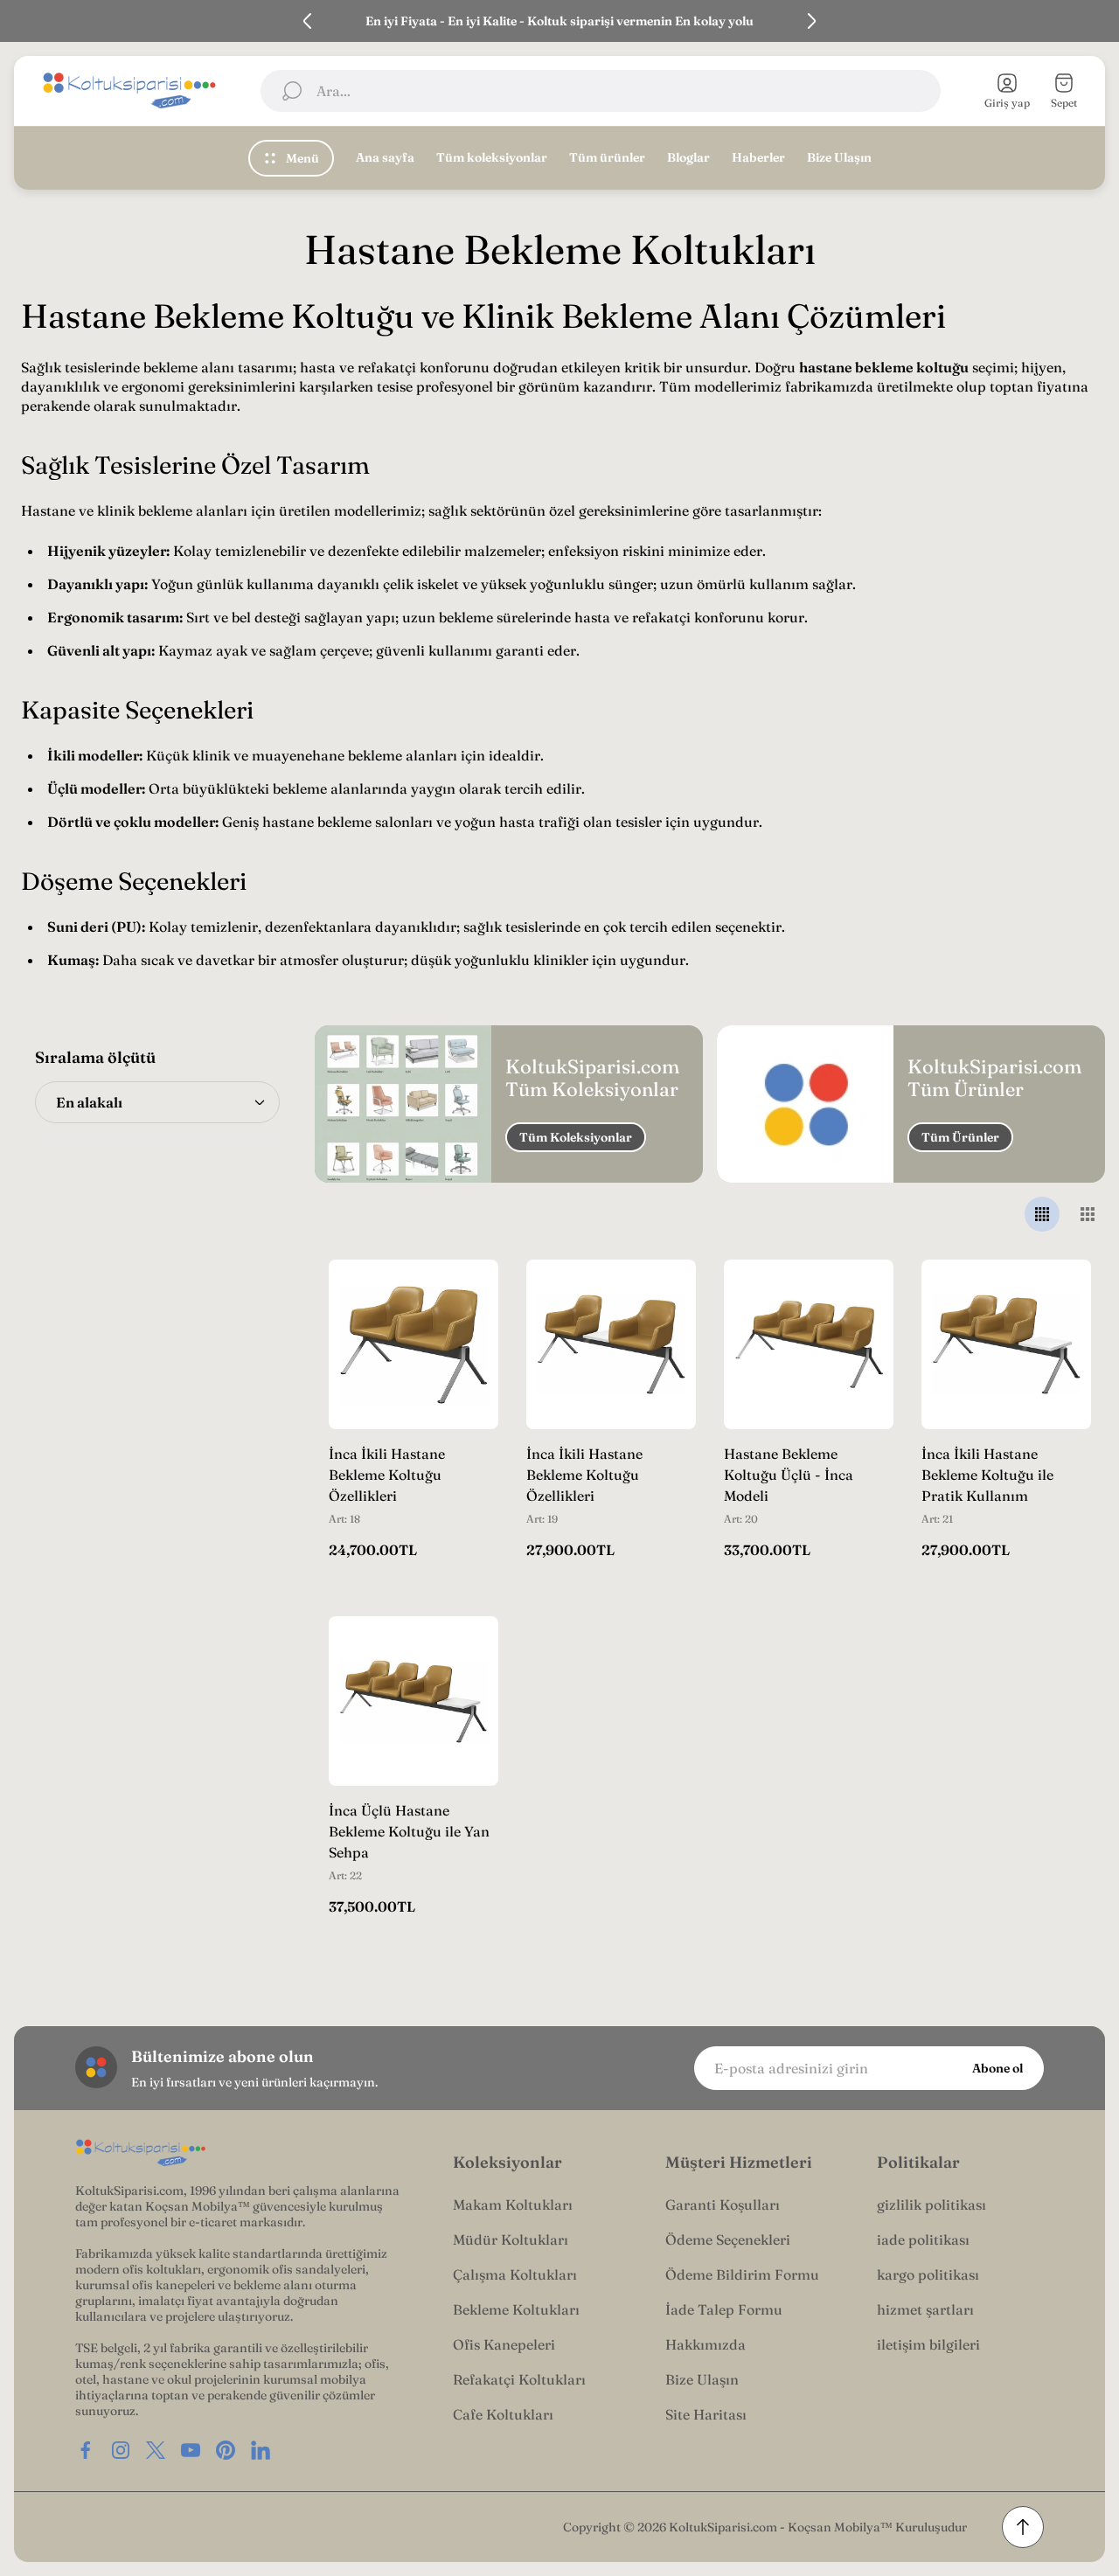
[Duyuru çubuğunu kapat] (1095, 21)
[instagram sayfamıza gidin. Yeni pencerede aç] (121, 2450)
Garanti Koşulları (723, 2205)
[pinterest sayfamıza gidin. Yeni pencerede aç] (226, 2450)
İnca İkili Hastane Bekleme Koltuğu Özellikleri (387, 1475)
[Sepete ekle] (463, 1295)
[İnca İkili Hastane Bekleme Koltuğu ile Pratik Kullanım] (1006, 1344)
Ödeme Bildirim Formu (742, 2274)
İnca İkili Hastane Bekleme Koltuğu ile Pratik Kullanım (987, 1475)
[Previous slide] (308, 21)
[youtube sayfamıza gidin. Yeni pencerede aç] (191, 2450)
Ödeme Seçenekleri (728, 2239)
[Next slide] (811, 21)
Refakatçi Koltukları (519, 2379)
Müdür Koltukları (511, 2239)
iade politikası (923, 2239)
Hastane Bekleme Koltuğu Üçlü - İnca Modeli (789, 1475)
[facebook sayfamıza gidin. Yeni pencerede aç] (86, 2450)
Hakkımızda (705, 2344)
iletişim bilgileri (928, 2344)
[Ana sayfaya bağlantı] (141, 2153)
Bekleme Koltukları (516, 2309)
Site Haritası (706, 2414)
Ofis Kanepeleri (504, 2344)
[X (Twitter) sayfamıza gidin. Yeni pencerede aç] (156, 2450)
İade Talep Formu (724, 2309)
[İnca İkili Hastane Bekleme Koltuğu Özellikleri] (414, 1344)
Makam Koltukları (513, 2205)
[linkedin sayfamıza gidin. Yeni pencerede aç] (261, 2450)
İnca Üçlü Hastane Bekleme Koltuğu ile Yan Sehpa (409, 1831)
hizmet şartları (925, 2309)
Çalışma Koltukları (515, 2274)
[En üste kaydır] (1023, 2527)
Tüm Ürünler (960, 1137)
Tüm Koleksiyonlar (576, 1137)
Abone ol (997, 2068)
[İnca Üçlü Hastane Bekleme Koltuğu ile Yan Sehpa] (414, 1701)
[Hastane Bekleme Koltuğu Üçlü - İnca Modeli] (809, 1344)
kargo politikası (928, 2274)
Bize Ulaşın (702, 2379)
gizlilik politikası (931, 2205)
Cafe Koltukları (503, 2414)
